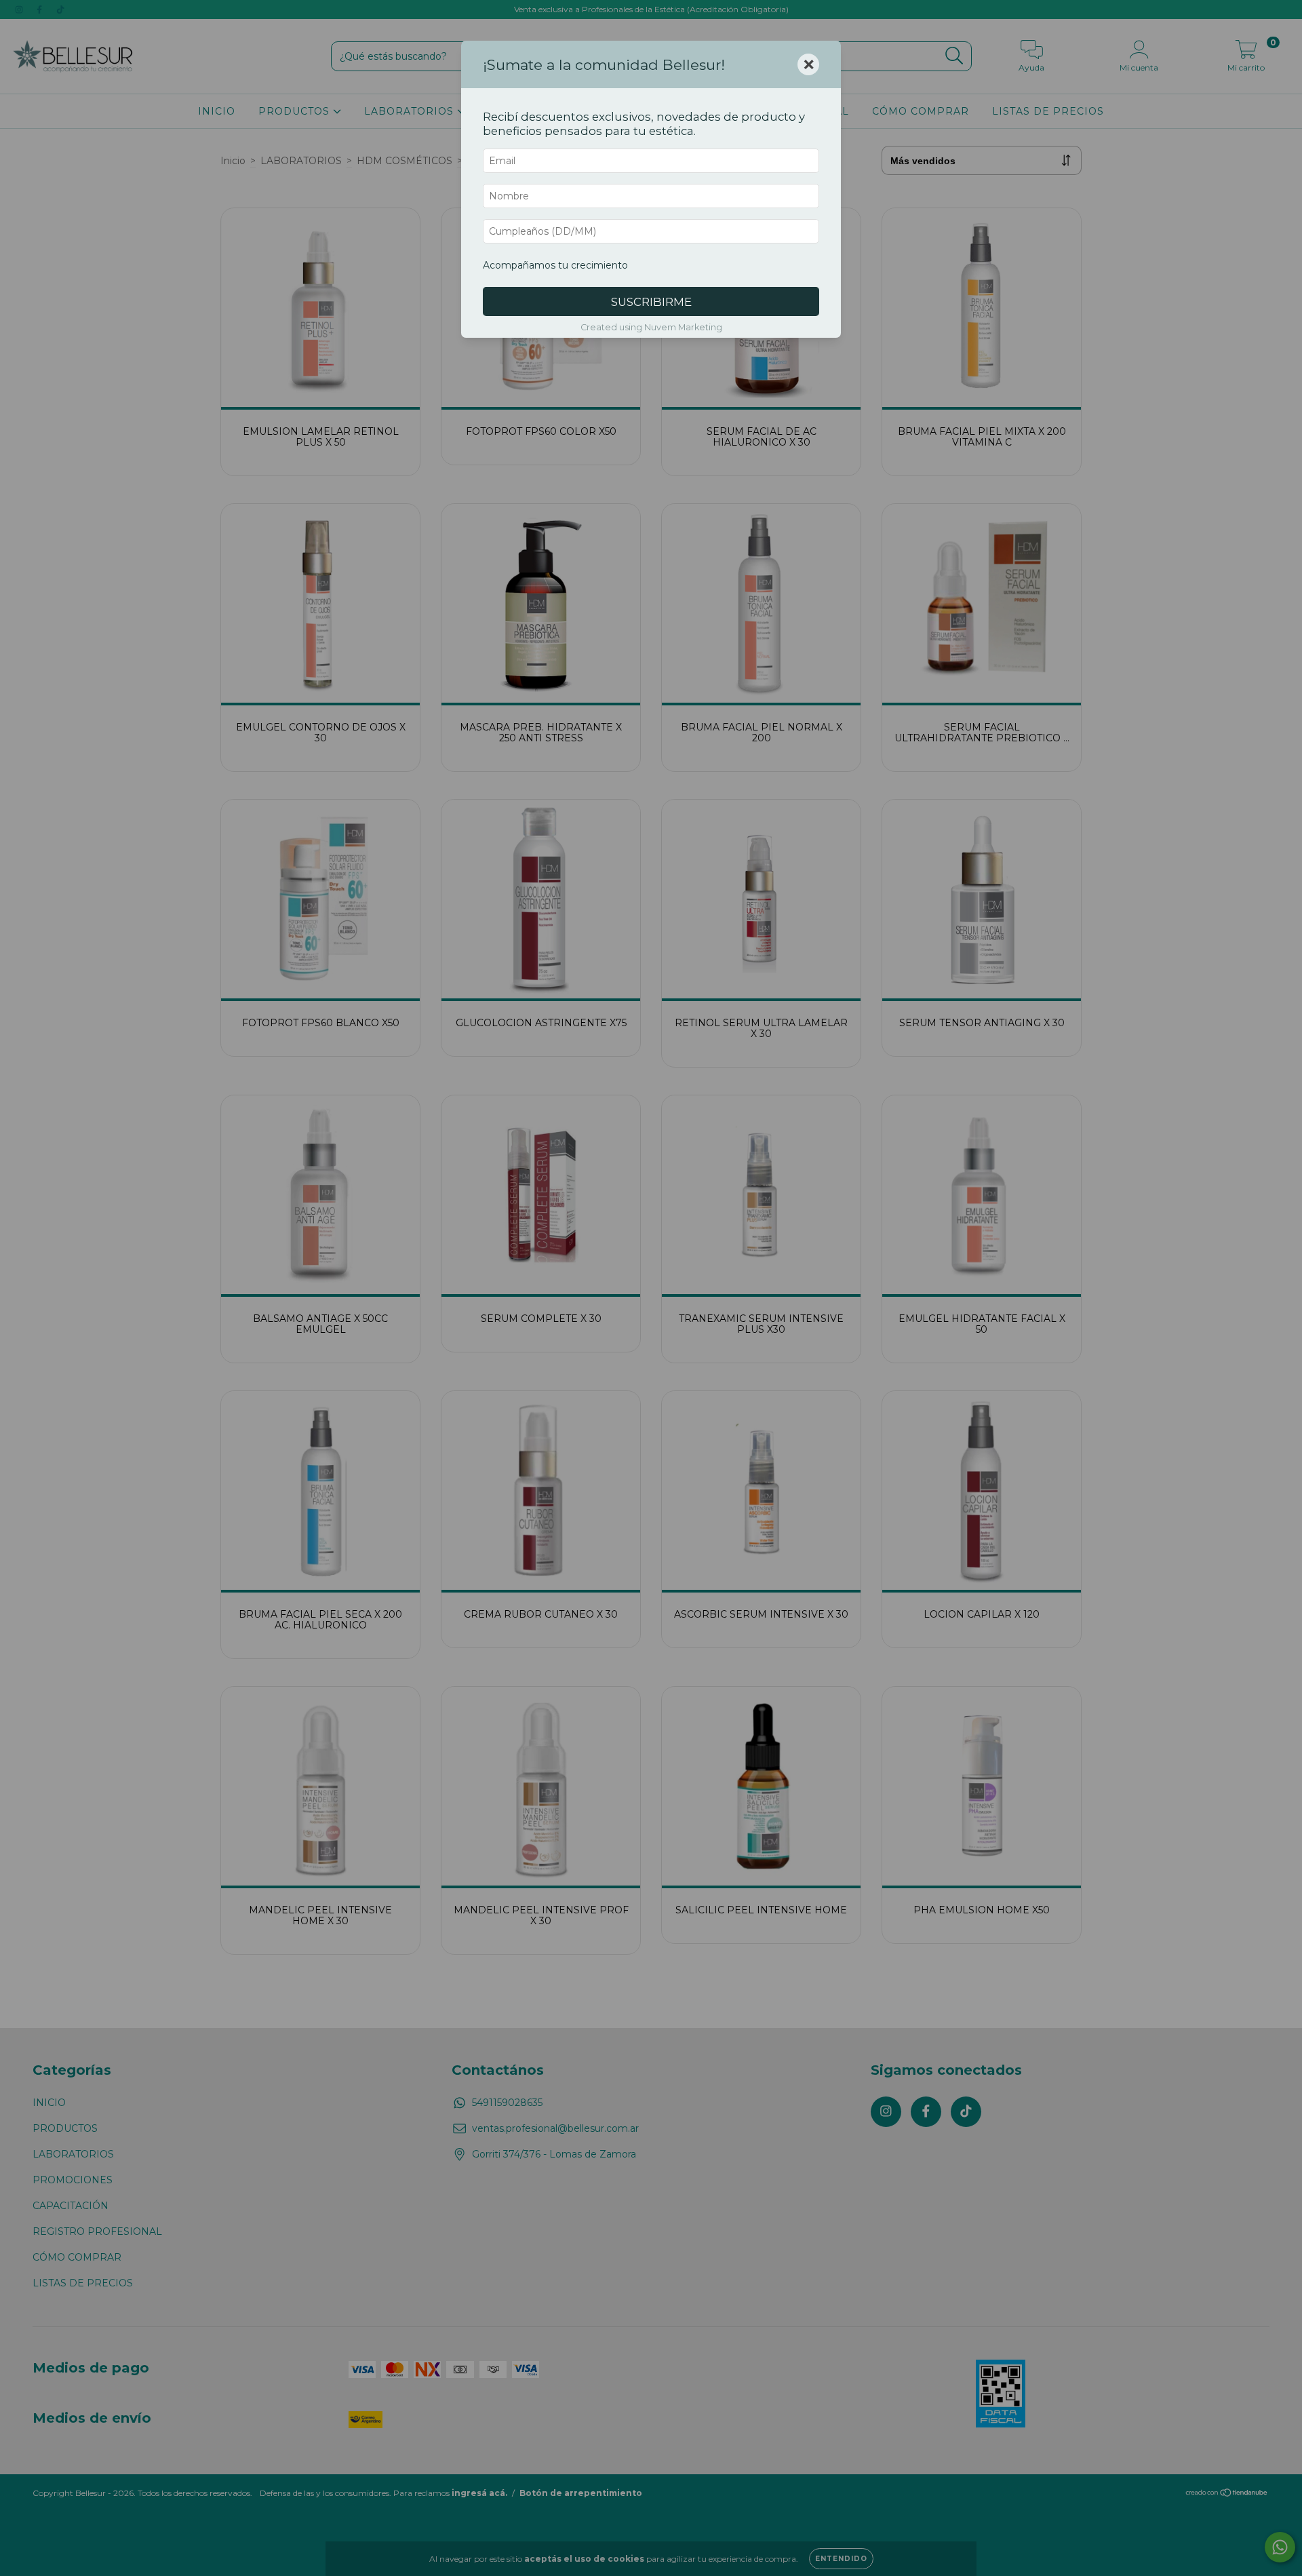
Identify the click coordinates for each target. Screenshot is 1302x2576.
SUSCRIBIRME (651, 302)
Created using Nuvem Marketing (651, 327)
